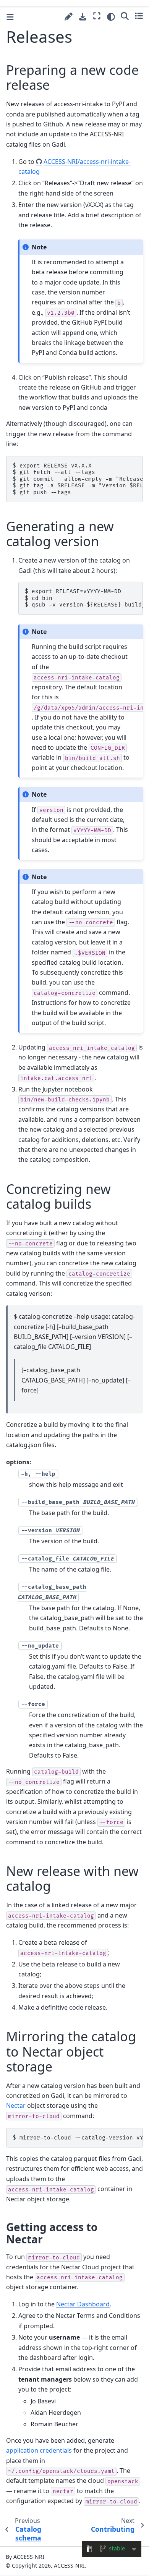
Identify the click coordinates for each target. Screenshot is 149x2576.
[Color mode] (111, 17)
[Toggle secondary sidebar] (139, 16)
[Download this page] (83, 17)
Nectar (16, 2105)
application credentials (39, 2450)
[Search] (125, 16)
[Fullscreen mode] (97, 16)
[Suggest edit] (69, 17)
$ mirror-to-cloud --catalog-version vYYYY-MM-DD (78, 2138)
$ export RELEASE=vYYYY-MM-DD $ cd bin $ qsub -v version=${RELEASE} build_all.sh (84, 598)
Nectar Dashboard (83, 2304)
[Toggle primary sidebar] (10, 17)
